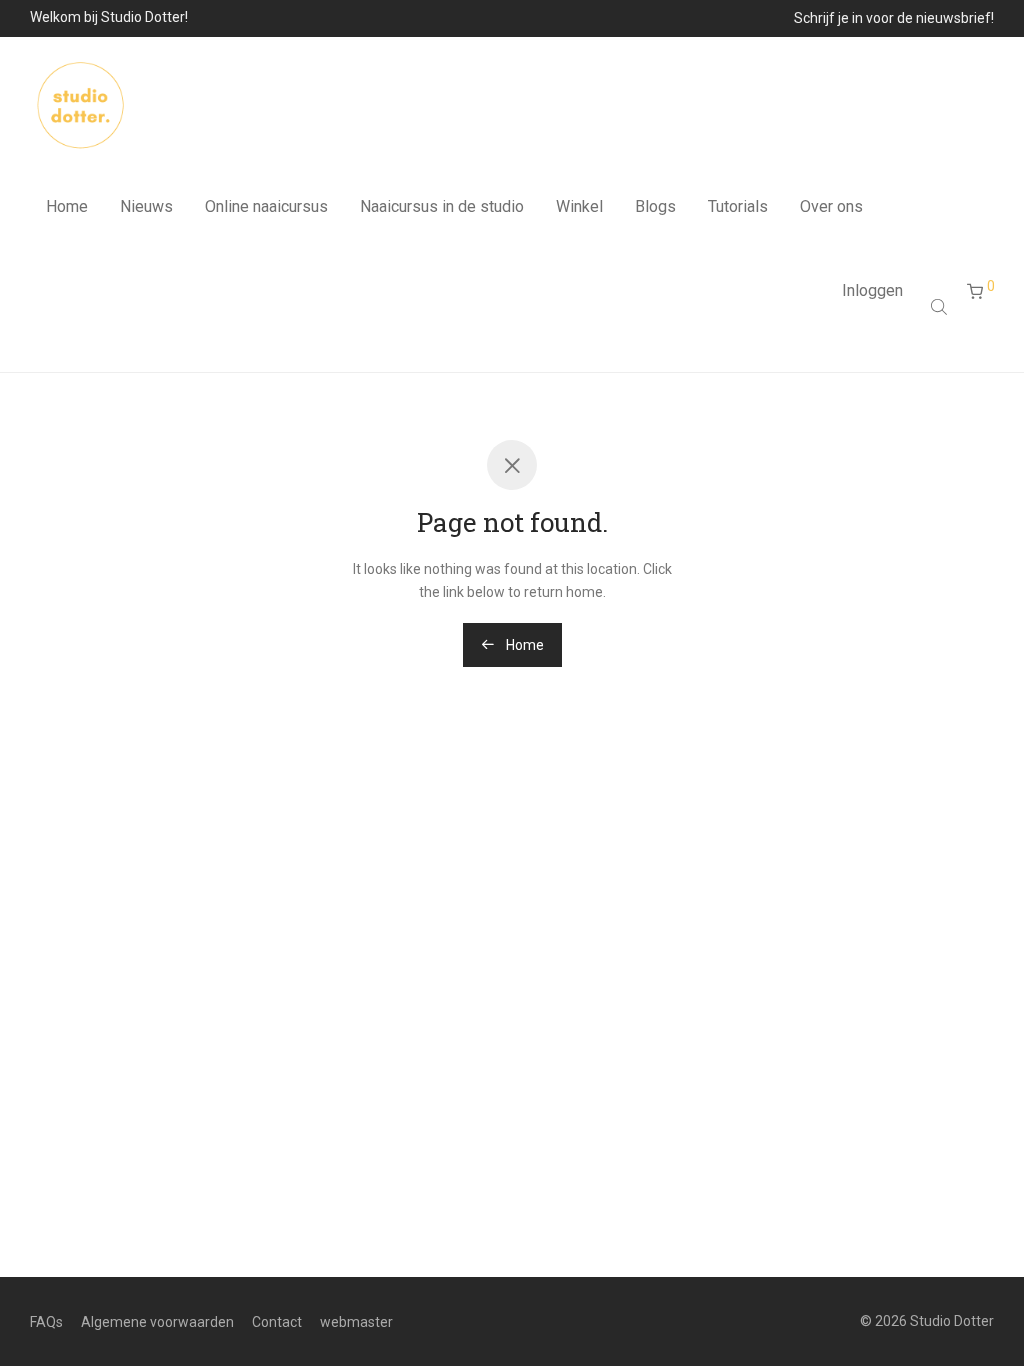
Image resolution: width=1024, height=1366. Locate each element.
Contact (277, 1322)
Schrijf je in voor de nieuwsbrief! (894, 18)
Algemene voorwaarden (157, 1322)
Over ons (831, 206)
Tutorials (738, 206)
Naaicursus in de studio (442, 206)
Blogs (655, 206)
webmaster (356, 1322)
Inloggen (872, 290)
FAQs (46, 1322)
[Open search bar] (941, 307)
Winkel (579, 206)
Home (67, 206)
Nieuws (146, 206)
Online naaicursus (266, 206)
